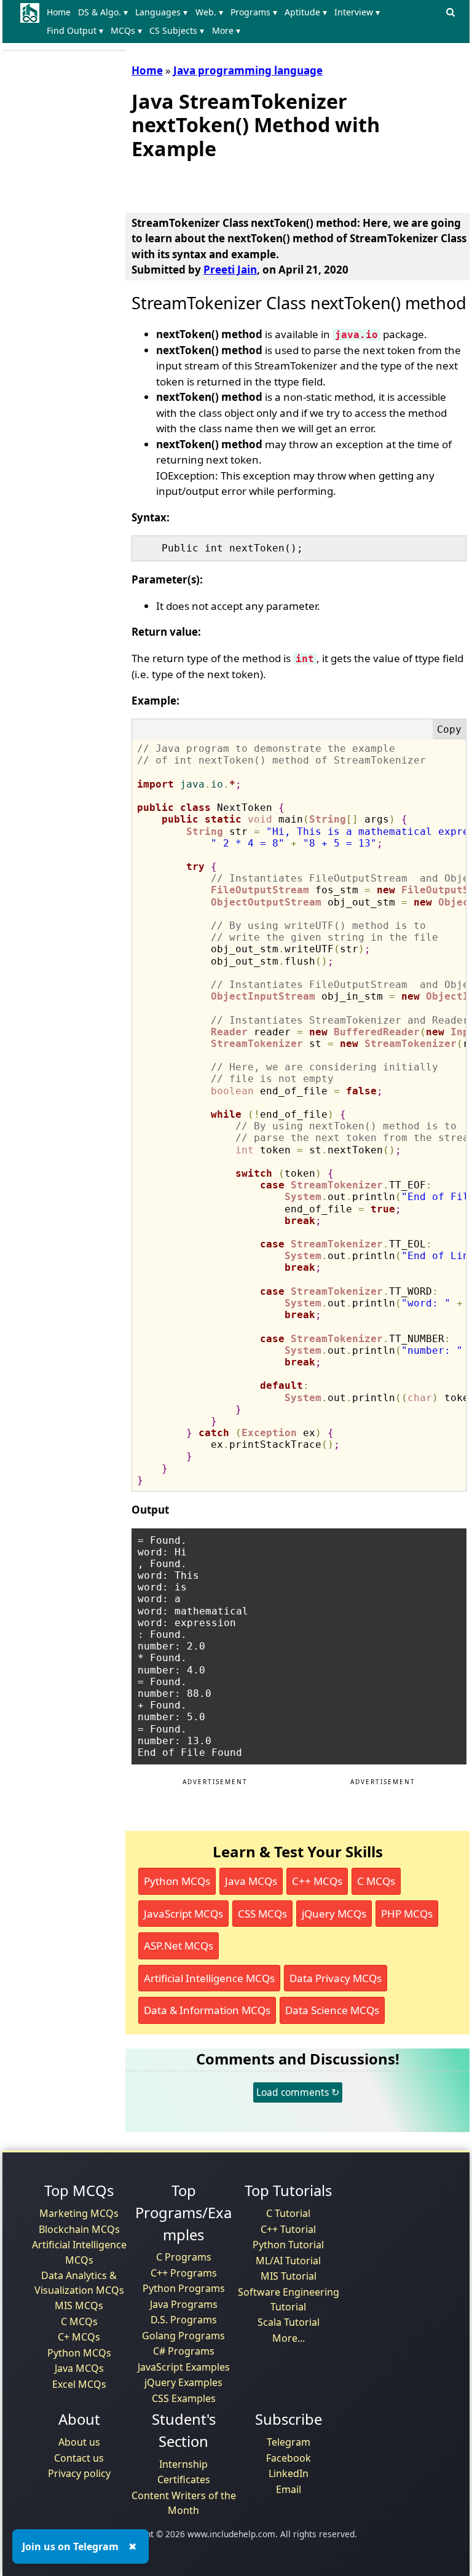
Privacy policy (79, 2473)
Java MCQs (251, 1881)
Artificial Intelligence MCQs (209, 1978)
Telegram (289, 2442)
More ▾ (226, 30)
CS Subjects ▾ (177, 30)
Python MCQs (177, 1881)
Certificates (184, 2479)
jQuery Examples (183, 2382)
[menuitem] (61, 12)
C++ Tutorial (288, 2229)
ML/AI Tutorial (288, 2261)
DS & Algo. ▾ (103, 12)
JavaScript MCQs (183, 1914)
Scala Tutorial (289, 2322)
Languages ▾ (161, 12)
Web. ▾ (209, 12)
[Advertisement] (275, 184)
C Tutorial (288, 2213)
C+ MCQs (79, 2337)
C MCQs (376, 1881)
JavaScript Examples (184, 2367)
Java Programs (184, 2304)
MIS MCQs (79, 2305)
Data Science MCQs (332, 2010)
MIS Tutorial (289, 2276)
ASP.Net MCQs (179, 1946)
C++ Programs (184, 2273)
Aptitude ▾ (306, 12)
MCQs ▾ (126, 30)
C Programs (184, 2257)
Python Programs (184, 2288)
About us (79, 2442)
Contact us (79, 2458)
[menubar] (242, 22)
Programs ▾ (254, 12)
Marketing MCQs (79, 2213)
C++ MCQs (317, 1881)
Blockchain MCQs (79, 2229)
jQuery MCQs (334, 1914)
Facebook (289, 2458)
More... (289, 2338)
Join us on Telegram (70, 2546)
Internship (183, 2464)
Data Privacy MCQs (336, 1978)
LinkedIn (289, 2473)
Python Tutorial (288, 2245)
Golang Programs (183, 2336)
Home (59, 12)
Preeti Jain (230, 270)
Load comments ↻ (298, 2092)
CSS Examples (184, 2398)
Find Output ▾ (75, 30)
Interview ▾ (357, 12)
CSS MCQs (262, 1914)
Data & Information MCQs (207, 2010)
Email (289, 2489)
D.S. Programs (184, 2320)
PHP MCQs (407, 1914)
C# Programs (184, 2351)
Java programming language (248, 70)
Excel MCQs (79, 2384)
